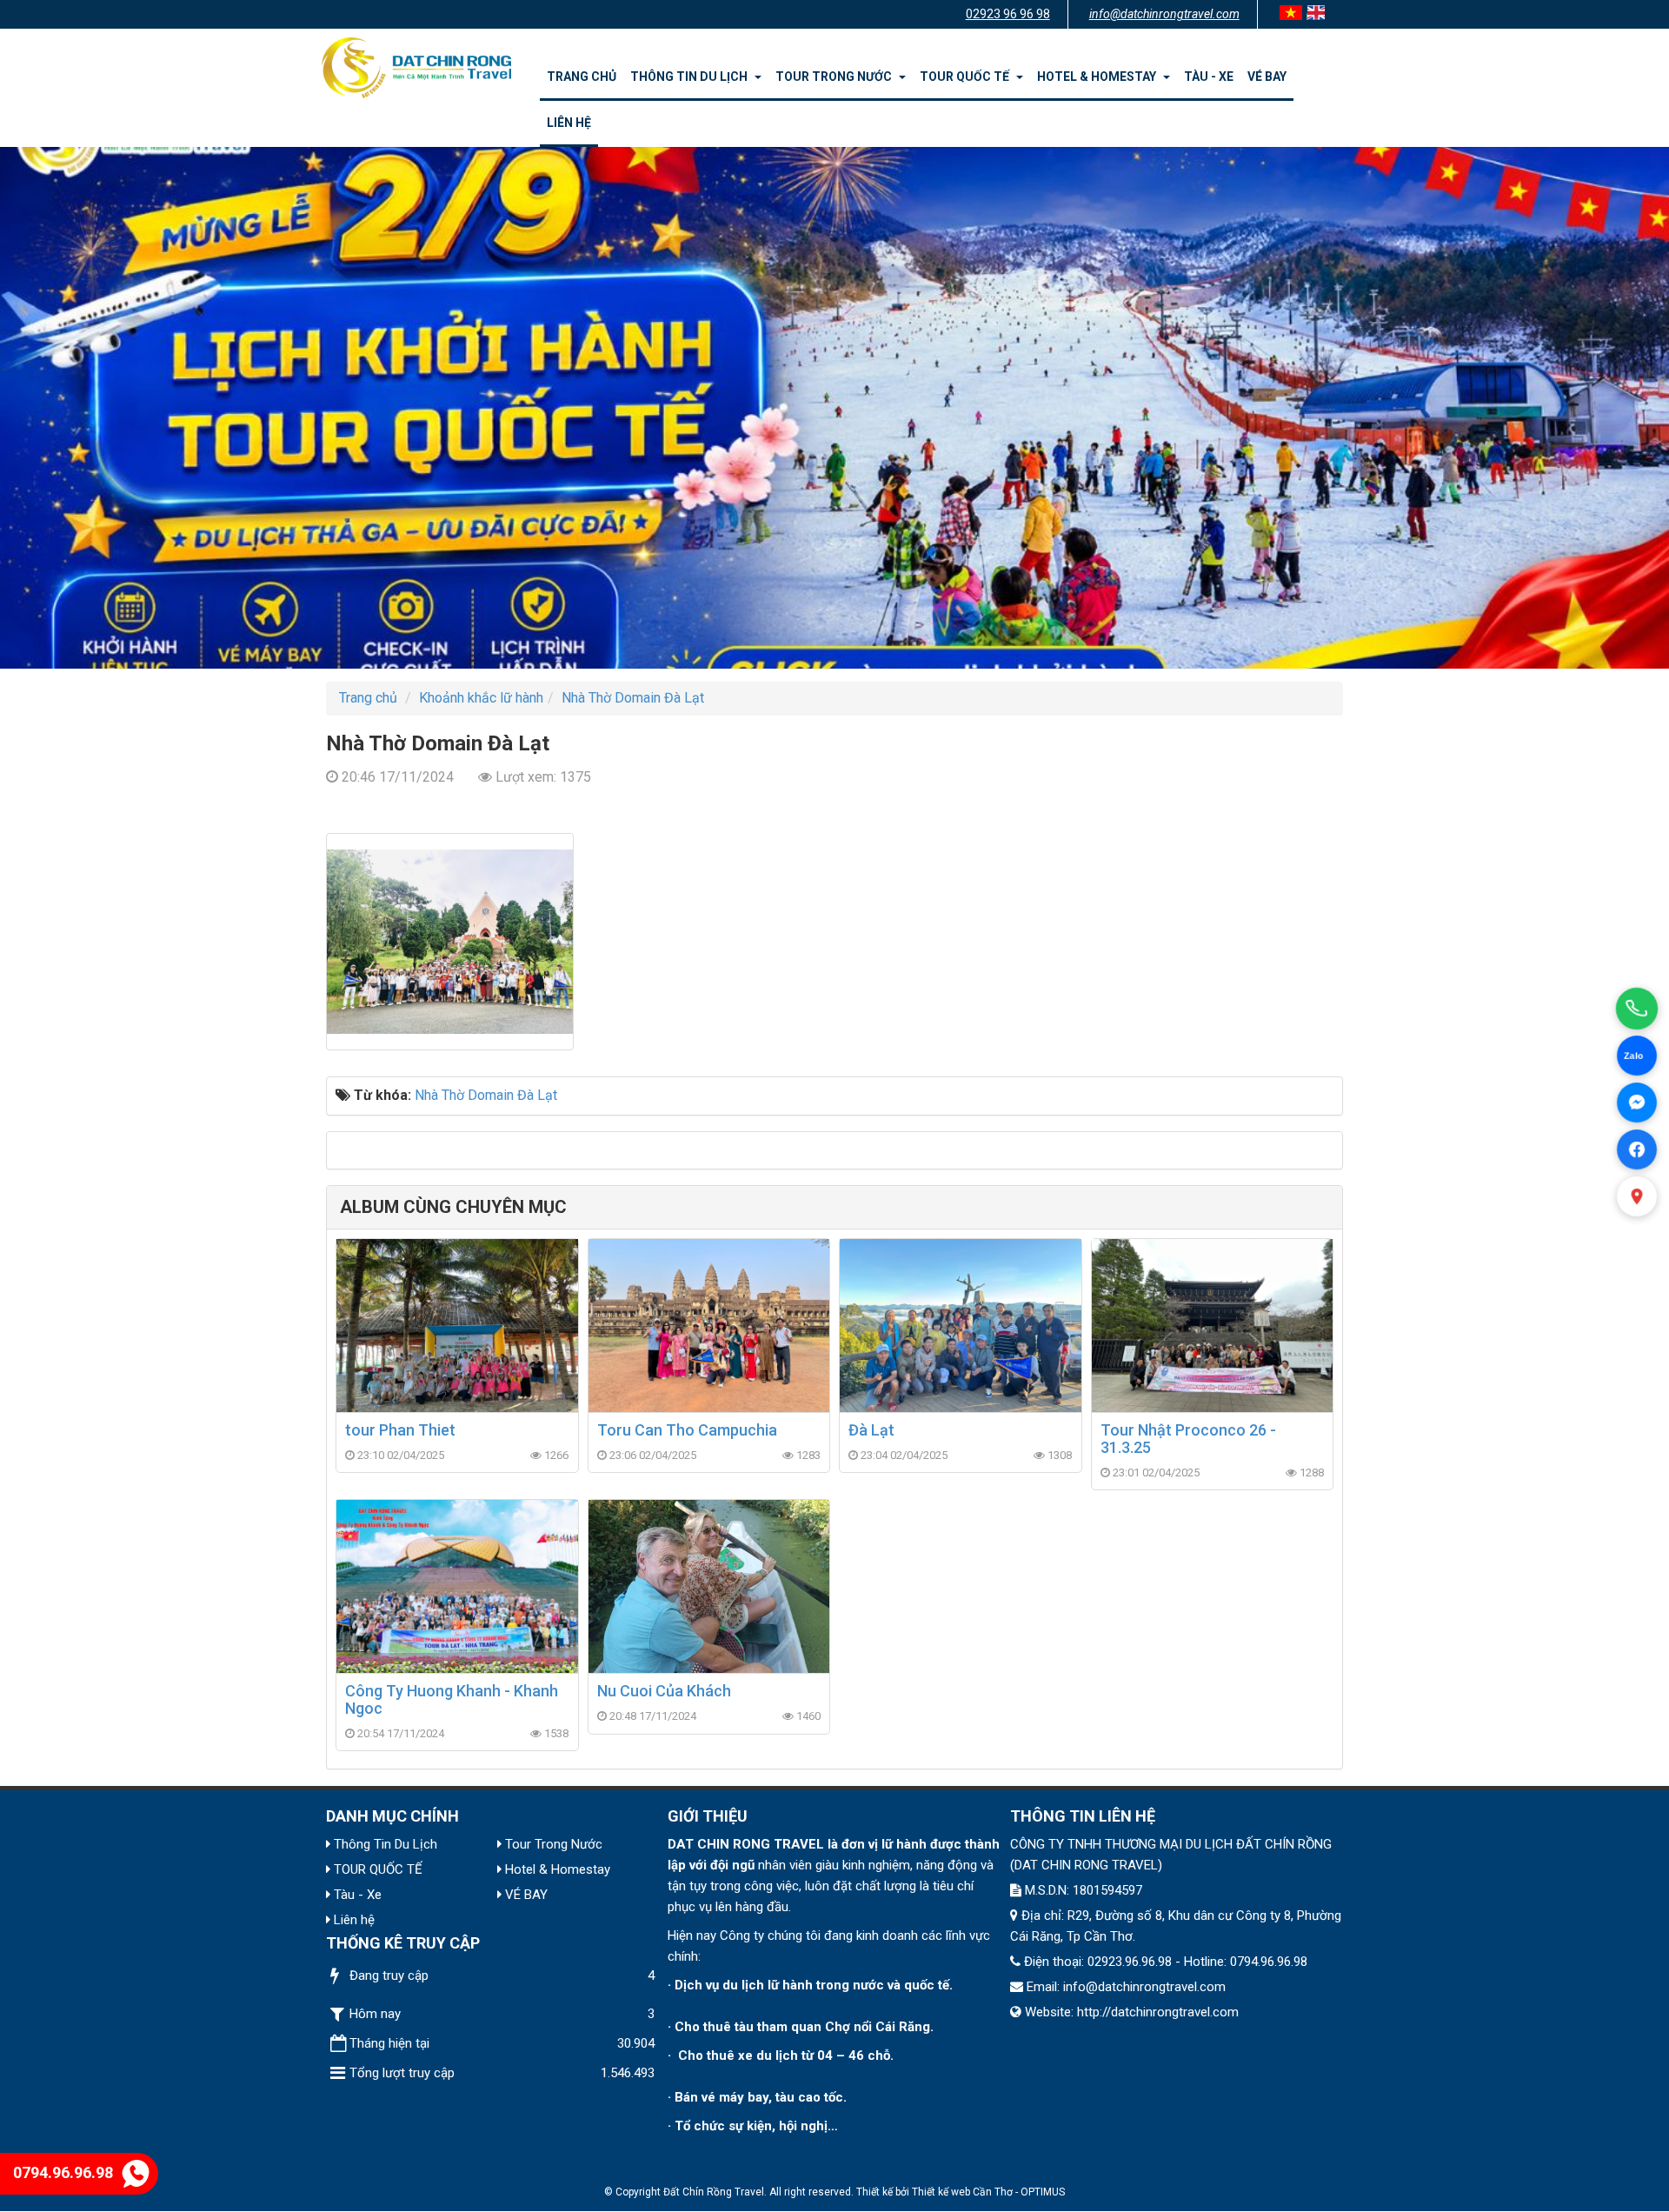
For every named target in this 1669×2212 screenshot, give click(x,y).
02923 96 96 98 (1008, 14)
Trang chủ (582, 77)
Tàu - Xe (1209, 77)
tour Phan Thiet (400, 1430)
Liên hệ (569, 123)
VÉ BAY (1267, 77)
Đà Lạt (871, 1430)
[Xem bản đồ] (1637, 1196)
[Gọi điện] (1637, 1009)
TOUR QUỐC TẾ (967, 77)
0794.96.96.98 (63, 2172)
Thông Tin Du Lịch (692, 77)
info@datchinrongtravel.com (1164, 14)
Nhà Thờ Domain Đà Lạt (486, 1095)
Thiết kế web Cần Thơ (962, 2192)
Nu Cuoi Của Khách (664, 1691)
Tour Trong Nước (836, 77)
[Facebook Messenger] (1637, 1103)
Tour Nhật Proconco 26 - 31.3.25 (1188, 1439)
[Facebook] (1636, 1149)
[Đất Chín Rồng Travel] (416, 67)
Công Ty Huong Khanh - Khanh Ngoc (452, 1699)
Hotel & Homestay (1099, 77)
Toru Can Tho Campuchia (687, 1430)
